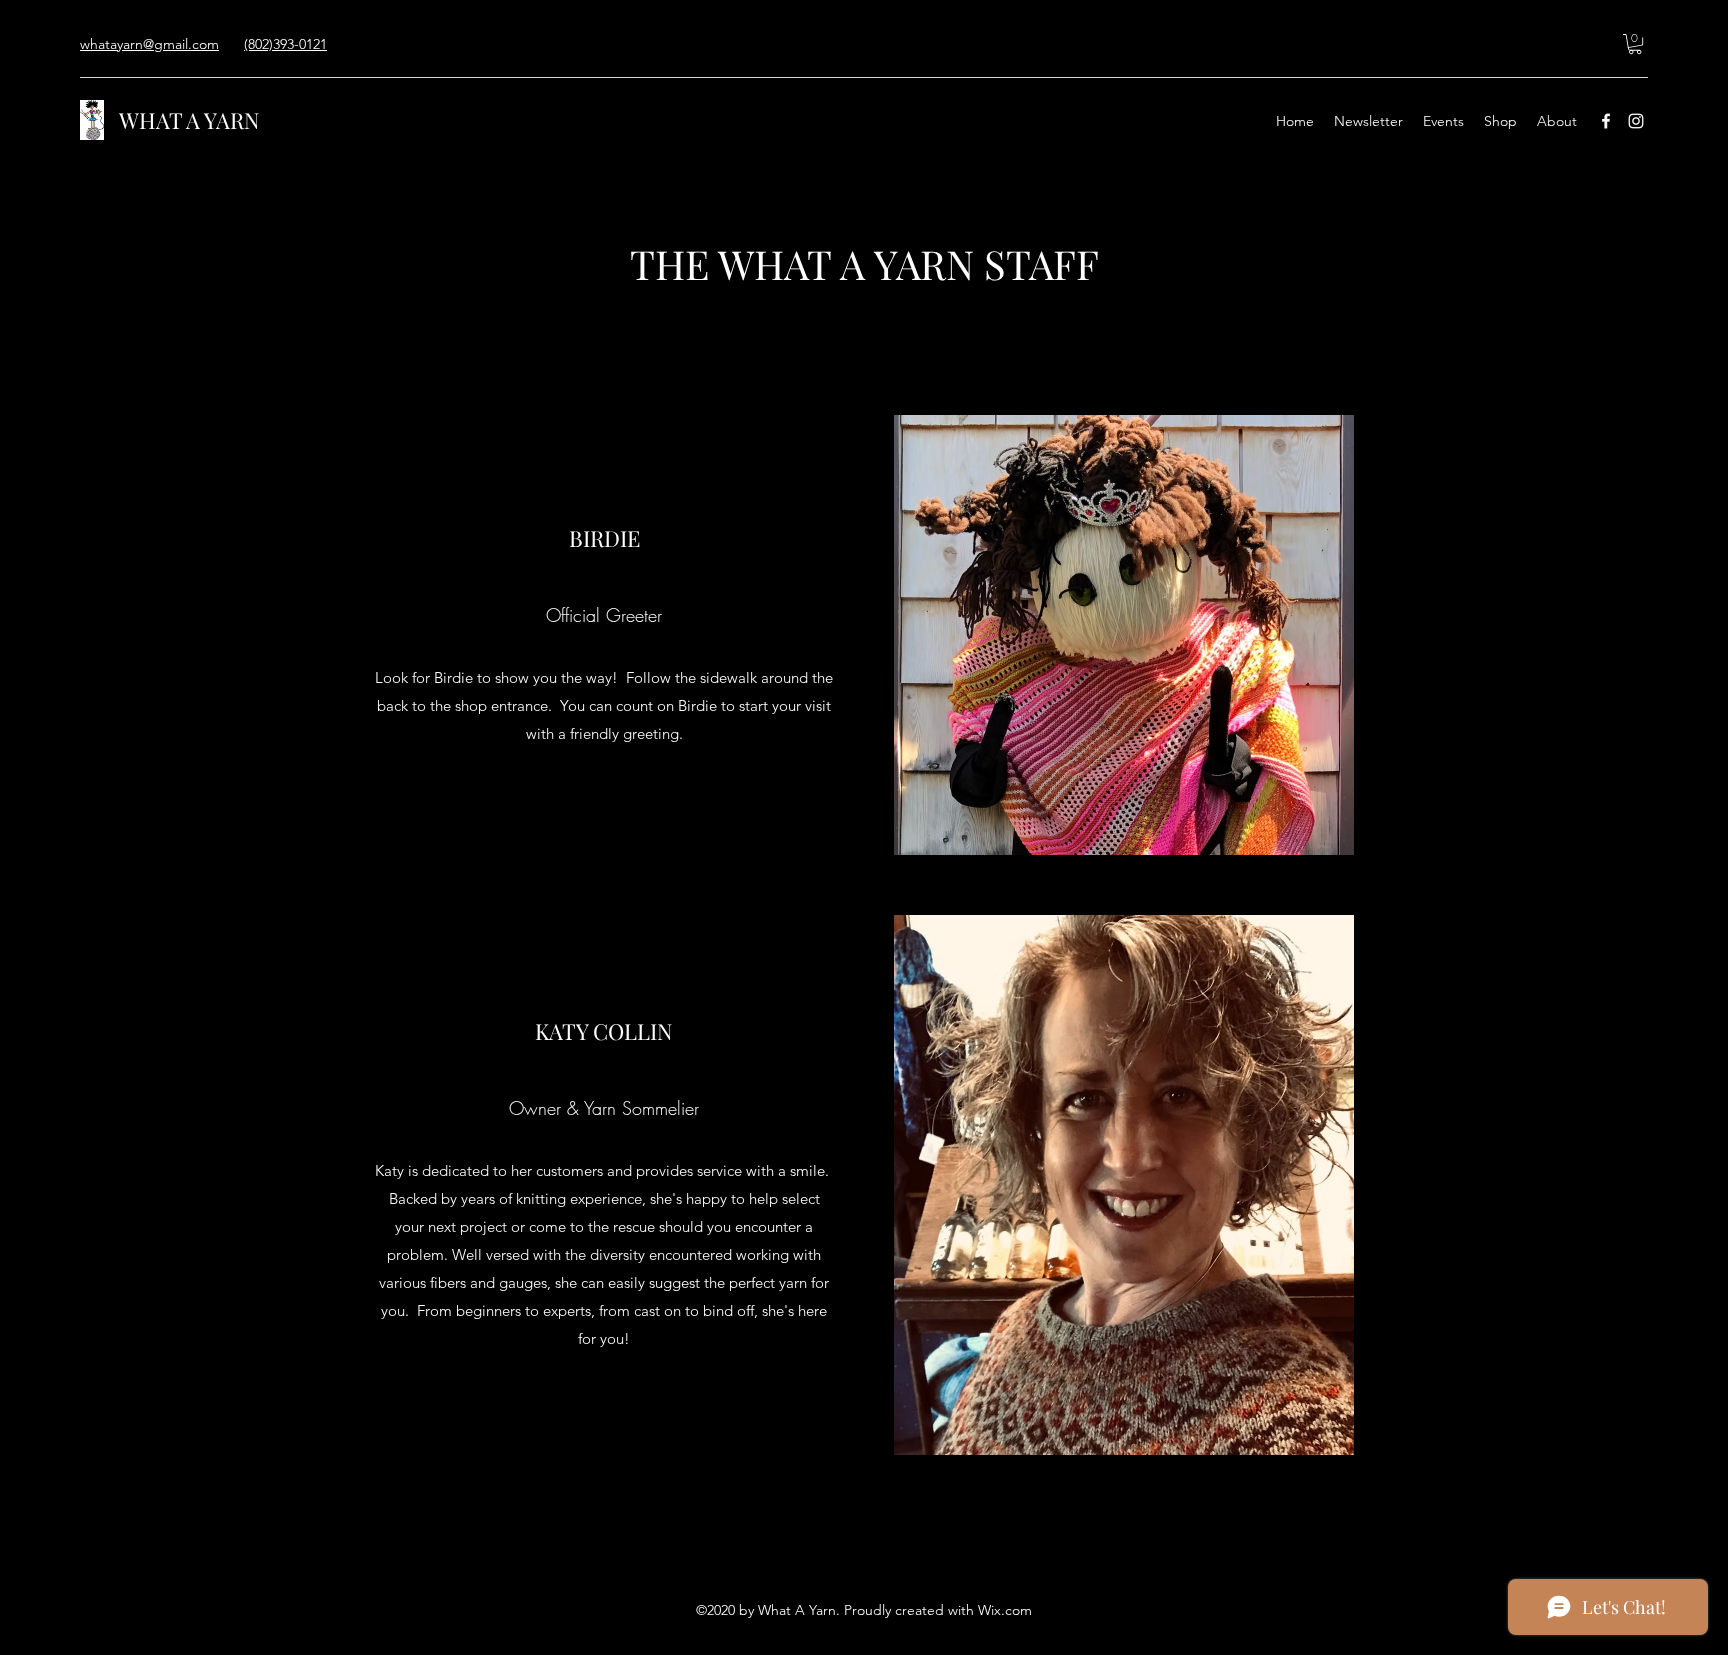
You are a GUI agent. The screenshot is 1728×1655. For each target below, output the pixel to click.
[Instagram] (1636, 121)
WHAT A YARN (189, 120)
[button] (1635, 44)
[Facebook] (1606, 121)
